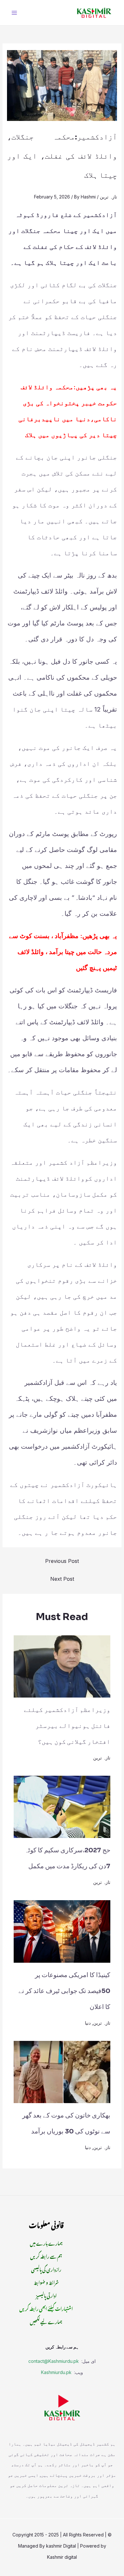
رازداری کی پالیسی (46, 2269)
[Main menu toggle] (14, 13)
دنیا (88, 2023)
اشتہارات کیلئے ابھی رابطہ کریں (46, 2308)
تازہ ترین (108, 197)
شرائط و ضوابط (46, 2282)
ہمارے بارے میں (46, 2242)
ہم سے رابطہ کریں (46, 2255)
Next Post (62, 1579)
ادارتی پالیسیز (46, 2295)
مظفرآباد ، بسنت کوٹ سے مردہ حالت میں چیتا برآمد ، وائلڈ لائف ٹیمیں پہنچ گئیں (63, 952)
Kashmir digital (62, 2557)
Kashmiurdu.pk (56, 2372)
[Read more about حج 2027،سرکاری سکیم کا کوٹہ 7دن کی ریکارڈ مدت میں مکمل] (62, 1807)
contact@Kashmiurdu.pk (54, 2361)
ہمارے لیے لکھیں (46, 2321)
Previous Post (62, 1561)
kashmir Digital (61, 2546)
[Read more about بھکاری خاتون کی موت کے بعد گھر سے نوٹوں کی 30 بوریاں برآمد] (62, 2071)
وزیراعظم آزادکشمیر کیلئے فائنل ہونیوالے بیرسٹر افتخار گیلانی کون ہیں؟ (67, 1726)
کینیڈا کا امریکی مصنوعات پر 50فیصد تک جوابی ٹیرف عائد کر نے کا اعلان (64, 1991)
